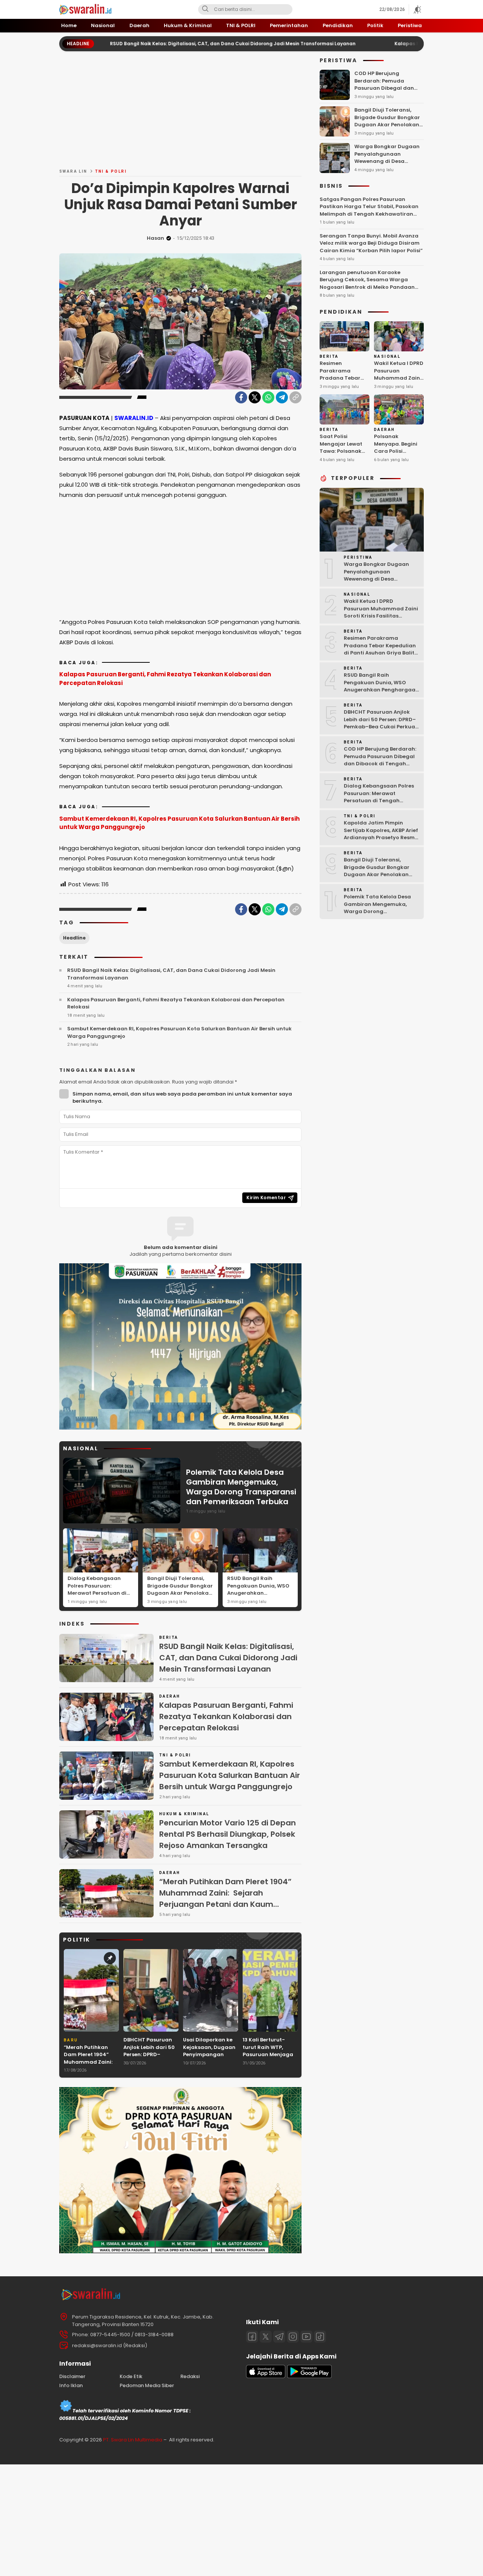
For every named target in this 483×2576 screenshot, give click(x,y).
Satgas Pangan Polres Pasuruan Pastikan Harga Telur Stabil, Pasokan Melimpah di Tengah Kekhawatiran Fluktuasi (369, 210)
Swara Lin (73, 171)
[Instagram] (293, 2337)
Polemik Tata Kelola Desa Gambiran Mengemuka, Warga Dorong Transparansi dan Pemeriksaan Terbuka (241, 1487)
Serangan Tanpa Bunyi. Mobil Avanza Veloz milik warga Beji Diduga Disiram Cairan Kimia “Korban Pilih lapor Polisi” (371, 243)
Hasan (155, 238)
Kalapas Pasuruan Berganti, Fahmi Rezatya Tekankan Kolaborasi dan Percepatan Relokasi (165, 679)
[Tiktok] (320, 2337)
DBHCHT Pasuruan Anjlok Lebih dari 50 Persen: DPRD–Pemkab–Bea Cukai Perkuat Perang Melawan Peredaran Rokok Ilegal (150, 2062)
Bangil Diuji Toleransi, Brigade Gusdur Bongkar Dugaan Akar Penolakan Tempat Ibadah (180, 1589)
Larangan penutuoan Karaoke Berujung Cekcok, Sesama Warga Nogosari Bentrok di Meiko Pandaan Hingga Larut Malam (367, 283)
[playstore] (309, 2376)
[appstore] (266, 2376)
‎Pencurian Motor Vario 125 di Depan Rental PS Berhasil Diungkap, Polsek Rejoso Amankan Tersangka (228, 1834)
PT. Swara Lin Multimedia (133, 2440)
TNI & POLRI (111, 171)
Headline (74, 938)
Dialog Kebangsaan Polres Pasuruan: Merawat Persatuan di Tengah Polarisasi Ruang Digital (97, 1593)
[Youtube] (306, 2337)
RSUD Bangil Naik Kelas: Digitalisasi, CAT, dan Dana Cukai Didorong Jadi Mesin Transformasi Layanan (154, 44)
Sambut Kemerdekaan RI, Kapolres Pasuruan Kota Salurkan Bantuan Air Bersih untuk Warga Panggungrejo (179, 823)
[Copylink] (295, 397)
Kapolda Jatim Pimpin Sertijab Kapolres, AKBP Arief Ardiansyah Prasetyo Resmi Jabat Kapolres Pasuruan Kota (381, 837)
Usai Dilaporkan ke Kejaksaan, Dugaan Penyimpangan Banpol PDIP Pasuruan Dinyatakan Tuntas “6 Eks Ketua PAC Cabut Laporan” (209, 2066)
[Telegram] (282, 397)
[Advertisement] (180, 113)
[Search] (205, 9)
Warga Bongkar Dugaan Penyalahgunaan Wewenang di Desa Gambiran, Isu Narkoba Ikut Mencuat (387, 161)
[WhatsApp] (268, 397)
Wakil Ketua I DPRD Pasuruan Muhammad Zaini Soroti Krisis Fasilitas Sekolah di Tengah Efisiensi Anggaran (399, 385)
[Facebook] (241, 397)
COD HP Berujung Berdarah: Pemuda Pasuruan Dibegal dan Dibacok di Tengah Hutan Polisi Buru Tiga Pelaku (388, 88)
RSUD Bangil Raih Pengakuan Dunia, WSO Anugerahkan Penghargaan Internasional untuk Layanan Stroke (258, 1597)
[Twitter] (255, 397)
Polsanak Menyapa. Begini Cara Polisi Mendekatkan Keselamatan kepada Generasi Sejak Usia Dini (397, 458)
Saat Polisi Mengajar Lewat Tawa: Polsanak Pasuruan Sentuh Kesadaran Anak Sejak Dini (342, 455)
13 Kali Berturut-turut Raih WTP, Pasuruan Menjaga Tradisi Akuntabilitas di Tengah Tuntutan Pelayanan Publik (268, 2062)
